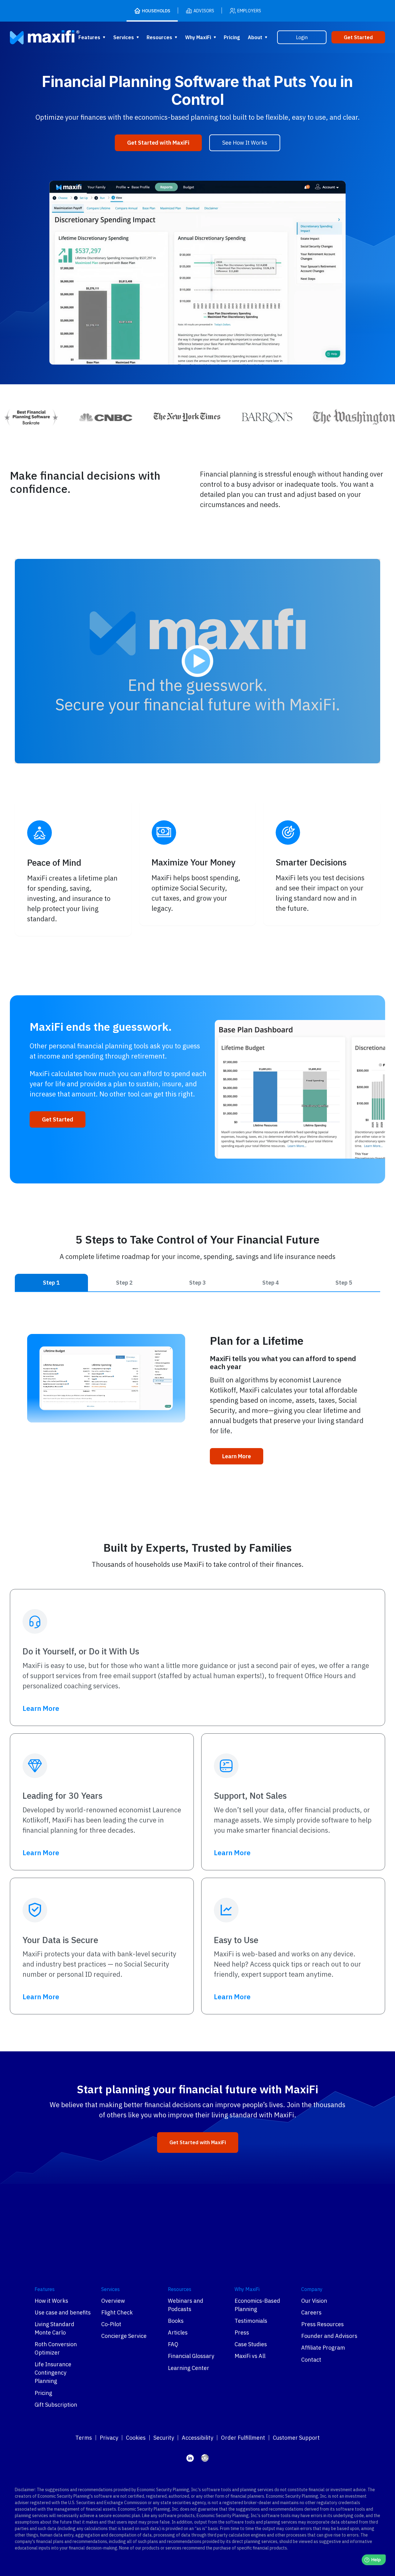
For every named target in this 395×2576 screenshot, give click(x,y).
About (255, 37)
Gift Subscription (56, 2405)
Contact (311, 2360)
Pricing (232, 37)
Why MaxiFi (198, 37)
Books (176, 2321)
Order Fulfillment (243, 2438)
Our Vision (314, 2301)
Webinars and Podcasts (186, 2305)
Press (242, 2332)
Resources (159, 37)
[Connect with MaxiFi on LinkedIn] (190, 2458)
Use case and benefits (63, 2312)
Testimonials (251, 2321)
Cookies (136, 2438)
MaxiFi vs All (250, 2356)
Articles (178, 2332)
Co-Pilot (111, 2324)
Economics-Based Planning (257, 2305)
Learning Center (189, 2368)
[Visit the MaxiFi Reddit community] (205, 2458)
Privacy (109, 2438)
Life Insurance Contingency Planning (53, 2373)
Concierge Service (124, 2336)
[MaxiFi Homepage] (32, 37)
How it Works (51, 2301)
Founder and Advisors (329, 2336)
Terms (84, 2438)
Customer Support (296, 2438)
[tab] (51, 1283)
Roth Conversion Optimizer (56, 2348)
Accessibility (197, 2438)
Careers (311, 2312)
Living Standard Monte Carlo (54, 2328)
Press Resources (322, 2324)
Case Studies (251, 2344)
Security (164, 2438)
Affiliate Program (323, 2348)
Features (89, 37)
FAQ (173, 2344)
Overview (113, 2301)
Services (124, 37)
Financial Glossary (191, 2356)
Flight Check (117, 2312)
